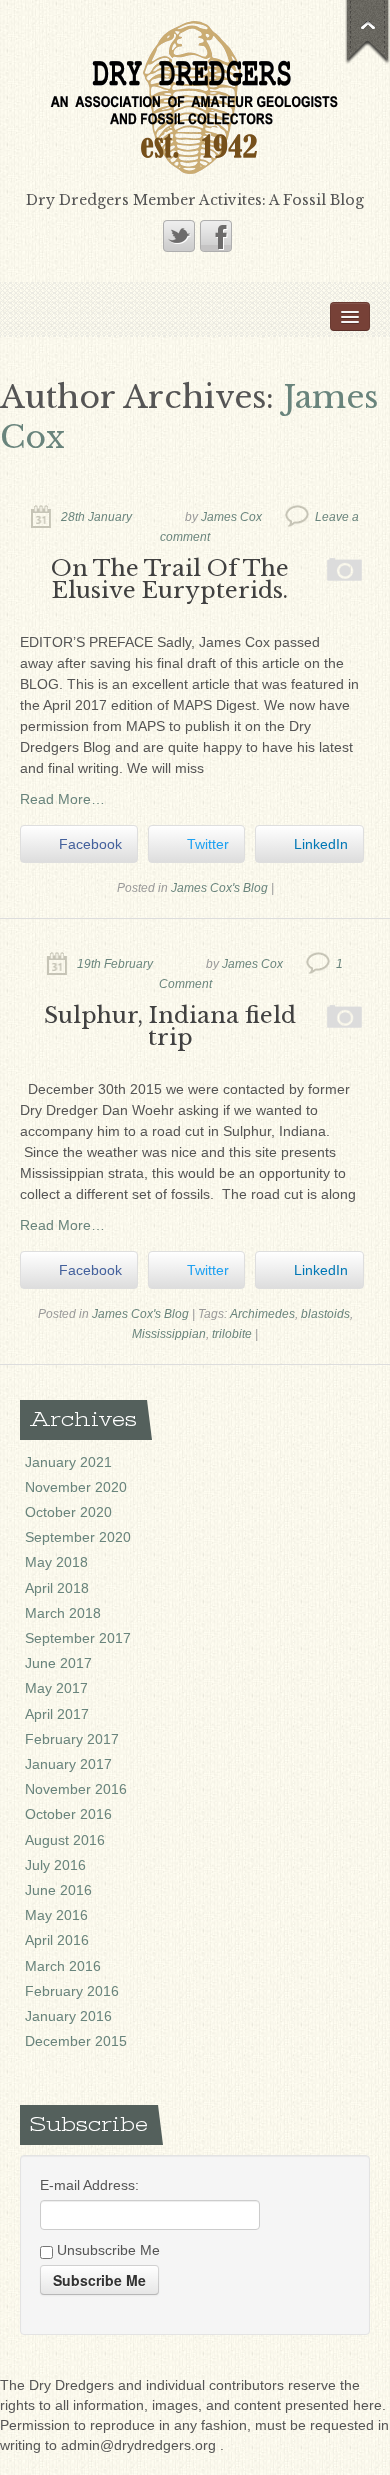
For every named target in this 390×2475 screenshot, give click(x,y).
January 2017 (68, 1764)
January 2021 (68, 1462)
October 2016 (68, 1814)
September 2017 (78, 1638)
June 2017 (58, 1663)
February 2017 (72, 1739)
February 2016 (72, 1991)
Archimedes (262, 1314)
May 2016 (56, 1915)
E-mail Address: (89, 2185)
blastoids (325, 1314)
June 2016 (58, 1890)
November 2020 (76, 1487)
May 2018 (56, 1562)
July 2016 (55, 1865)
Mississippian (169, 1334)
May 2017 (56, 1688)
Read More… (62, 799)
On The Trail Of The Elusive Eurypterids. (170, 579)
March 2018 (63, 1613)
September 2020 (78, 1537)
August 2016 (65, 1840)
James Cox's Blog (219, 888)
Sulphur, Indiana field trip (170, 1026)
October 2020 (68, 1512)
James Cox (231, 517)
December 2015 (76, 2041)
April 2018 (57, 1588)
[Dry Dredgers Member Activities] (195, 96)
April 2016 (57, 1940)
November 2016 (76, 1789)
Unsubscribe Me (106, 2250)
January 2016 (68, 2016)
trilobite (232, 1334)
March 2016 (63, 1966)
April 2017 (57, 1714)
